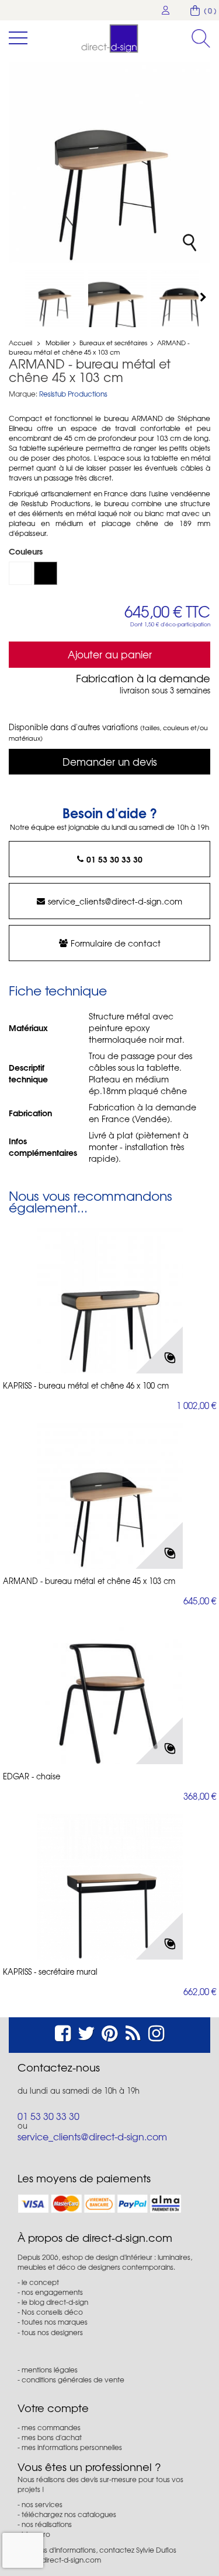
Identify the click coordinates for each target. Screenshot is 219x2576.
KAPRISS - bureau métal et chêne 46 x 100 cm (86, 1386)
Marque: (23, 394)
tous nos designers (52, 2332)
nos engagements (52, 2292)
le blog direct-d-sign (55, 2302)
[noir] (46, 573)
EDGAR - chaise (32, 1776)
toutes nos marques (55, 2322)
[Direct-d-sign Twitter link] (86, 2032)
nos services (42, 2504)
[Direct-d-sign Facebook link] (63, 2032)
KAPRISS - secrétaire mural (50, 1972)
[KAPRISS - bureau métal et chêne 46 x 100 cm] (110, 1301)
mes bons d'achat (52, 2437)
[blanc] (20, 573)
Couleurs (27, 551)
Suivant (204, 297)
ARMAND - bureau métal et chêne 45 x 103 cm (89, 1581)
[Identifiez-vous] (166, 10)
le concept (40, 2282)
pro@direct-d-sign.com (62, 2560)
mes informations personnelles (72, 2447)
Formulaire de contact (116, 943)
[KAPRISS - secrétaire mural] (110, 1887)
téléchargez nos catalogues (69, 2514)
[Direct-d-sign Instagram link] (156, 2032)
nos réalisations (47, 2524)
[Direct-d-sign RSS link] (133, 2032)
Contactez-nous (59, 2067)
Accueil (20, 342)
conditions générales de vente (73, 2379)
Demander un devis (110, 761)
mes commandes (51, 2427)
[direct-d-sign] (110, 38)
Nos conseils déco (52, 2312)
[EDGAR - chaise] (110, 1691)
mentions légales (50, 2370)
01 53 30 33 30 (114, 859)
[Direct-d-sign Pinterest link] (109, 2032)
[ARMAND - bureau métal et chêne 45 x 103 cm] (117, 298)
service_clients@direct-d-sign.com (115, 901)
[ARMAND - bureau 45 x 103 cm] (54, 298)
